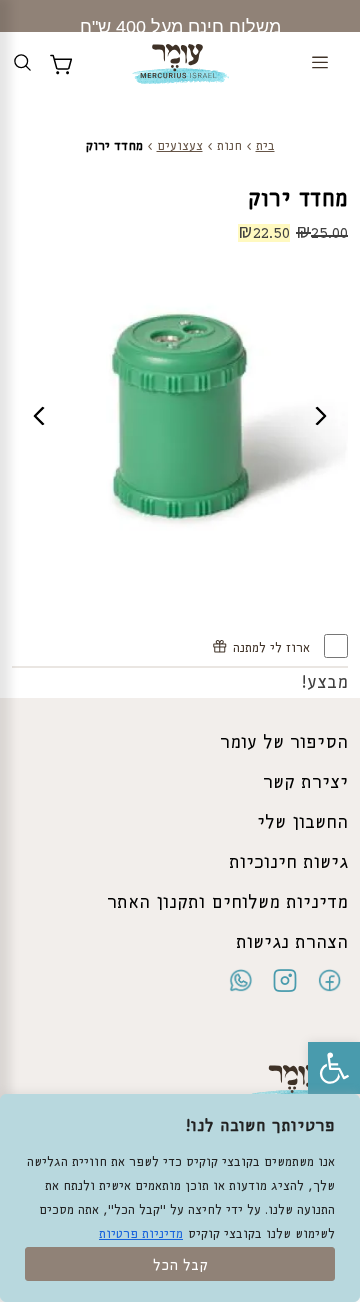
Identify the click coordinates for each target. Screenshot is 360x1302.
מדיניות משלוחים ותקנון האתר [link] (227, 903)
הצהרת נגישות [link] (292, 943)
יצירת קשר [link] (305, 783)
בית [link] (265, 146)
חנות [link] (229, 146)
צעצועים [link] (180, 146)
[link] (334, 1068)
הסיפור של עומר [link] (284, 743)
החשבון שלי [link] (302, 823)
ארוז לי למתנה (273, 648)
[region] (180, 1198)
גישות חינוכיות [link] (288, 863)
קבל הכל (180, 1266)
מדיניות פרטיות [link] (141, 1234)
